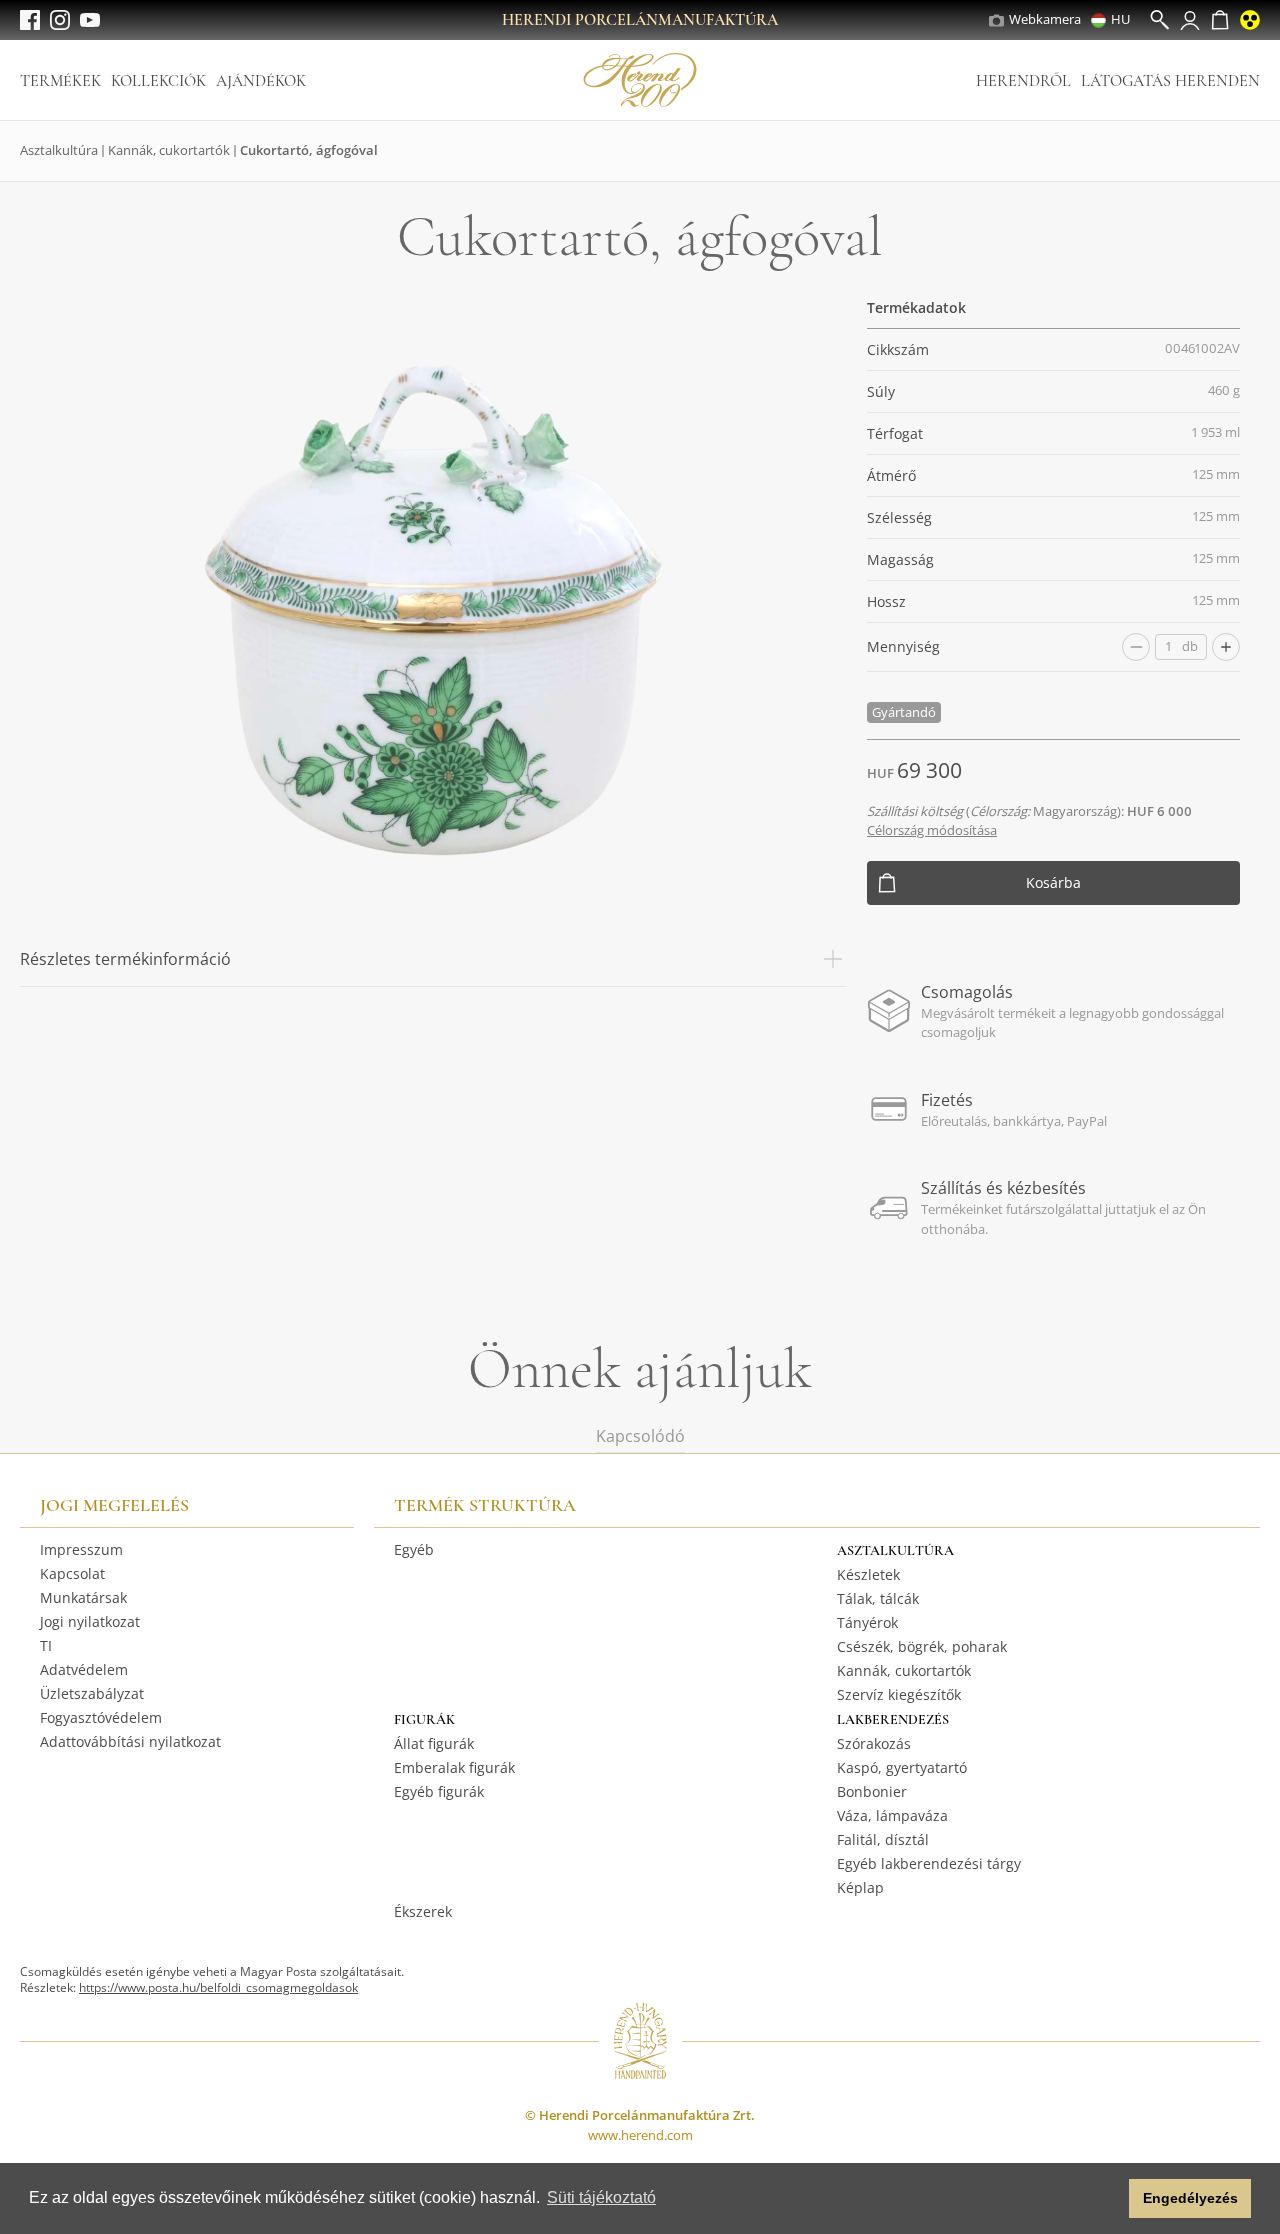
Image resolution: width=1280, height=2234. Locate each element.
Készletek (868, 1574)
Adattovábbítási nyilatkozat (130, 1741)
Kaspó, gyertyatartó (902, 1767)
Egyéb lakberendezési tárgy (929, 1863)
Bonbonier (872, 1791)
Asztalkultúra (59, 150)
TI (46, 1645)
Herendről (1023, 81)
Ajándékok (261, 81)
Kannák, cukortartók (169, 150)
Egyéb (414, 1549)
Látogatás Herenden (1170, 81)
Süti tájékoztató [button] (601, 2197)
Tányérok (867, 1622)
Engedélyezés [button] (1190, 2198)
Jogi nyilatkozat (90, 1621)
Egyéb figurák (439, 1791)
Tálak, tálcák (878, 1598)
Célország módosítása (932, 830)
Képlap (860, 1887)
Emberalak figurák (454, 1767)
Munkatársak (83, 1597)
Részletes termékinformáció (125, 959)
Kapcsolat (72, 1573)
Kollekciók (158, 81)
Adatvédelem (84, 1669)
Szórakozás (874, 1743)
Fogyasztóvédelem (101, 1717)
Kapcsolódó (640, 1436)
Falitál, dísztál (883, 1839)
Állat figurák (434, 1743)
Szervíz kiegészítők (899, 1694)
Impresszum (81, 1549)
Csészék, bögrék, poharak (922, 1646)
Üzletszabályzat (92, 1693)
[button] (1108, 2199)
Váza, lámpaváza (892, 1815)
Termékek (60, 81)
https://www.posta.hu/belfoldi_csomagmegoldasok (218, 1987)
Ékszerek (423, 1911)
